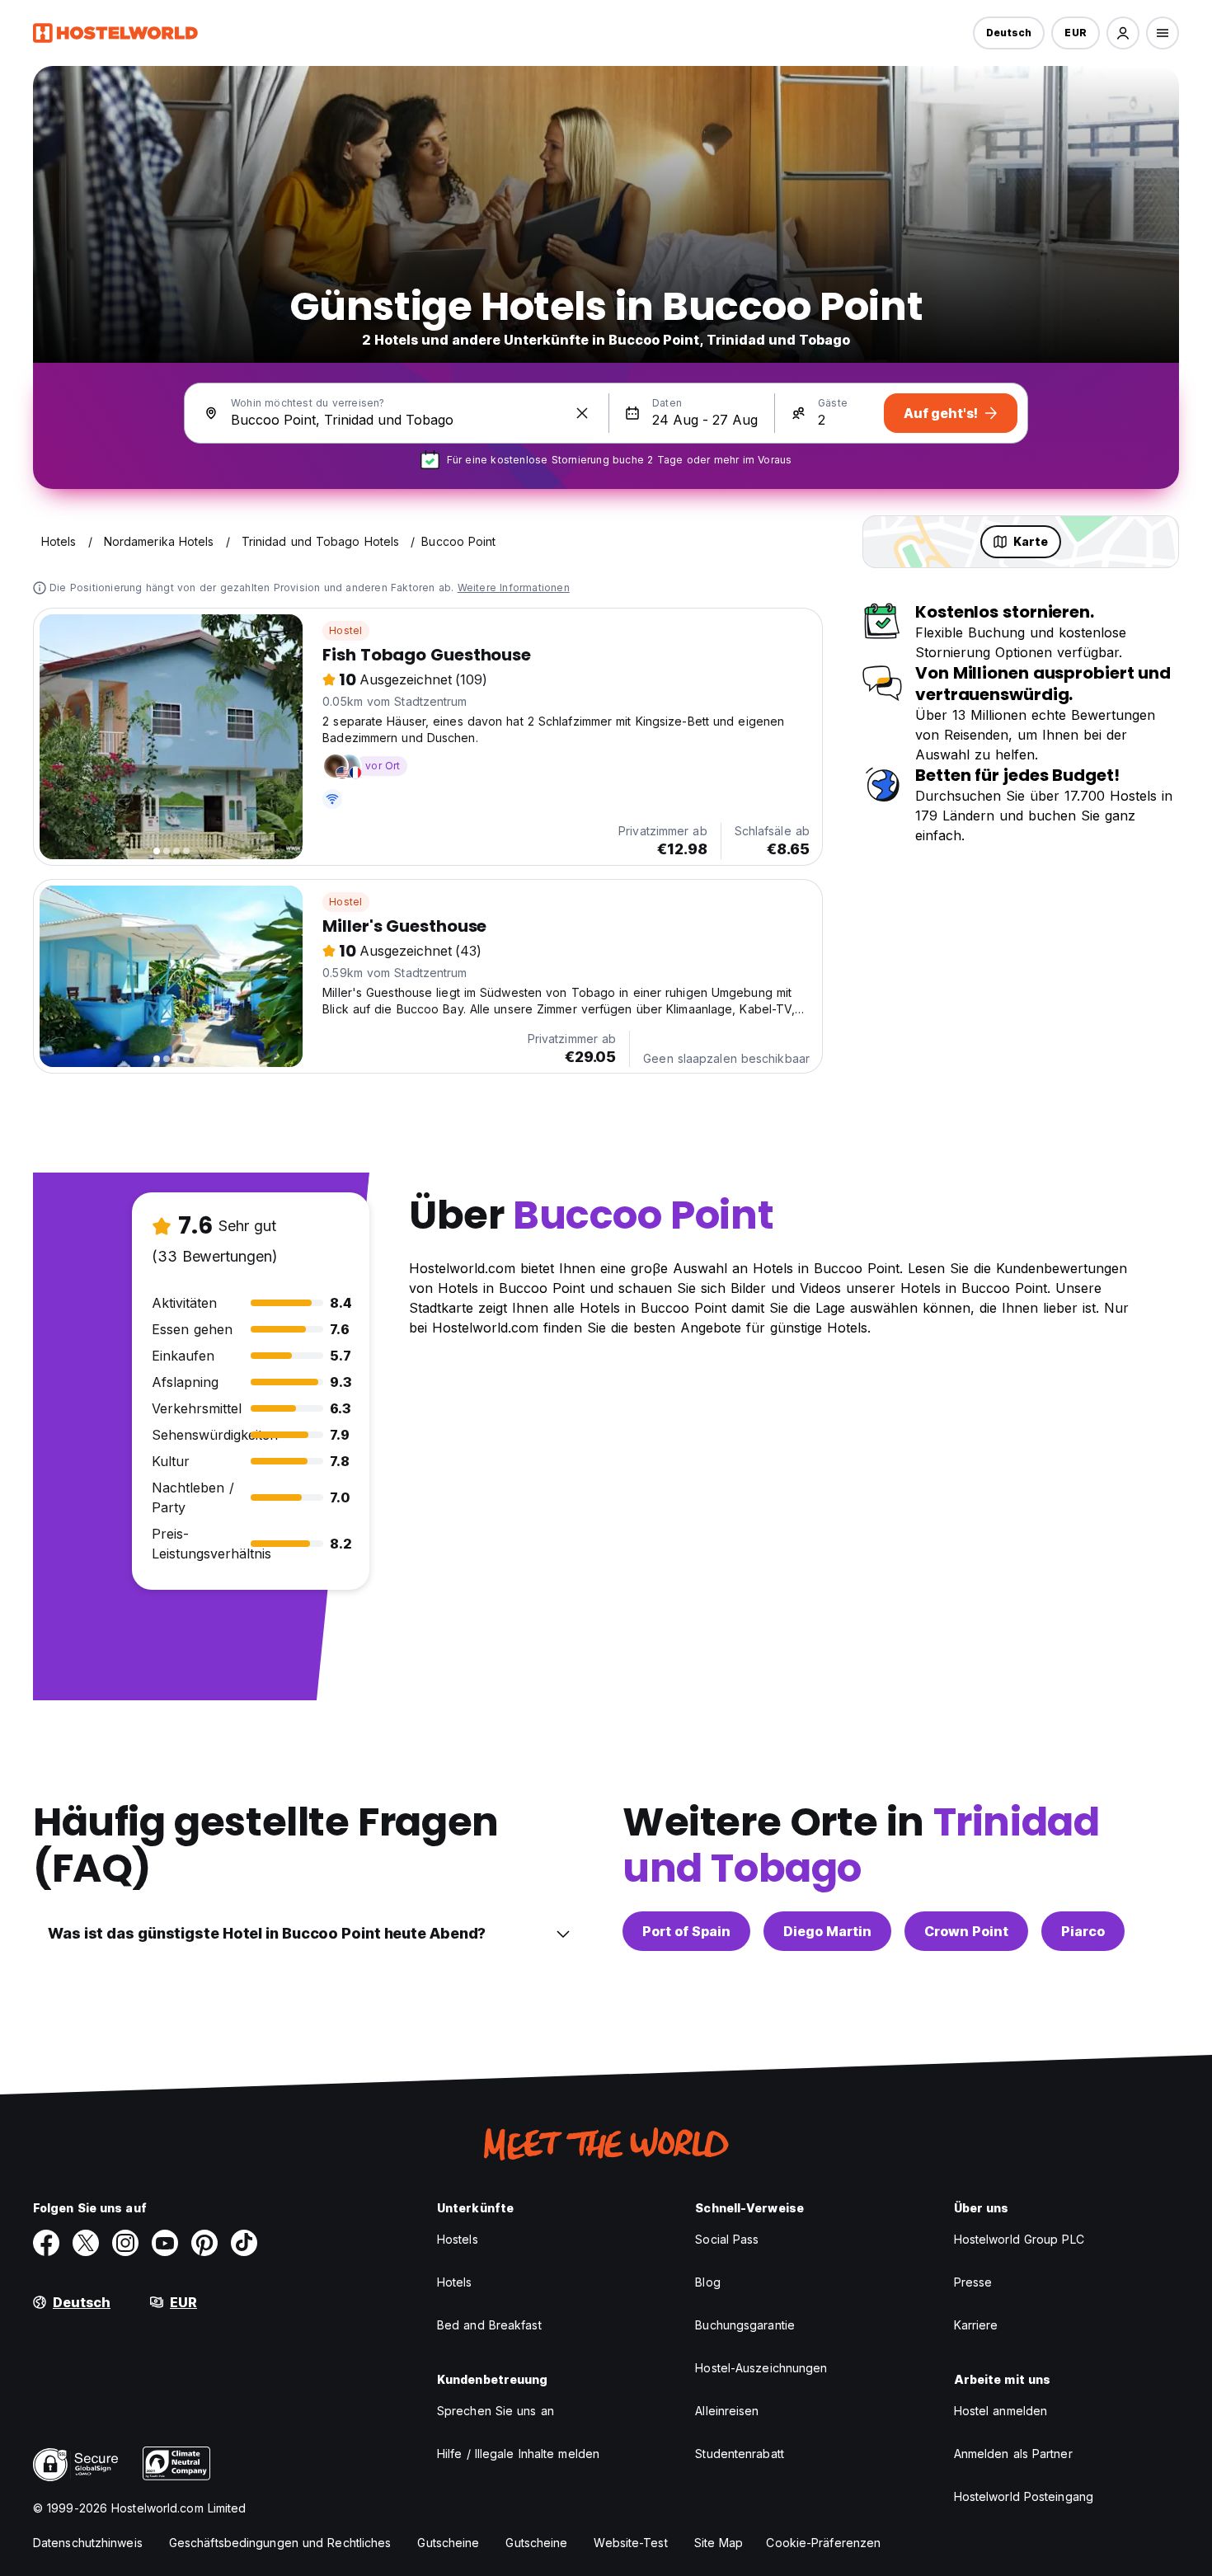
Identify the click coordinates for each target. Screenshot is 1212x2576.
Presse (973, 2282)
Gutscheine (448, 2543)
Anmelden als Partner (1013, 2454)
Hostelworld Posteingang (1024, 2496)
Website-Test (630, 2543)
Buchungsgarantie (745, 2325)
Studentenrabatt (740, 2454)
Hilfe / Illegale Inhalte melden (518, 2454)
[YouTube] (165, 2243)
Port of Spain (686, 1931)
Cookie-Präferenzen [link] (823, 2543)
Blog (707, 2282)
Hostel (345, 630)
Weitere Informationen (514, 588)
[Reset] (582, 413)
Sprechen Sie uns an (496, 2411)
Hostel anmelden (1001, 2411)
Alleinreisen (727, 2411)
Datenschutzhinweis (88, 2543)
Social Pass (727, 2239)
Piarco (1083, 1931)
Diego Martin (827, 1931)
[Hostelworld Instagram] (125, 2243)
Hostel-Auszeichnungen (761, 2368)
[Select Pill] (1123, 33)
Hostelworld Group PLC (1019, 2239)
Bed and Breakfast (489, 2325)
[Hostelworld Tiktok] (244, 2243)
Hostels (458, 2239)
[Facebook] (46, 2243)
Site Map (719, 2543)
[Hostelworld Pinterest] (204, 2243)
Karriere (976, 2325)
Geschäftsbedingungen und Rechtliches (280, 2543)
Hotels (455, 2282)
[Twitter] (86, 2243)
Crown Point (966, 1931)
